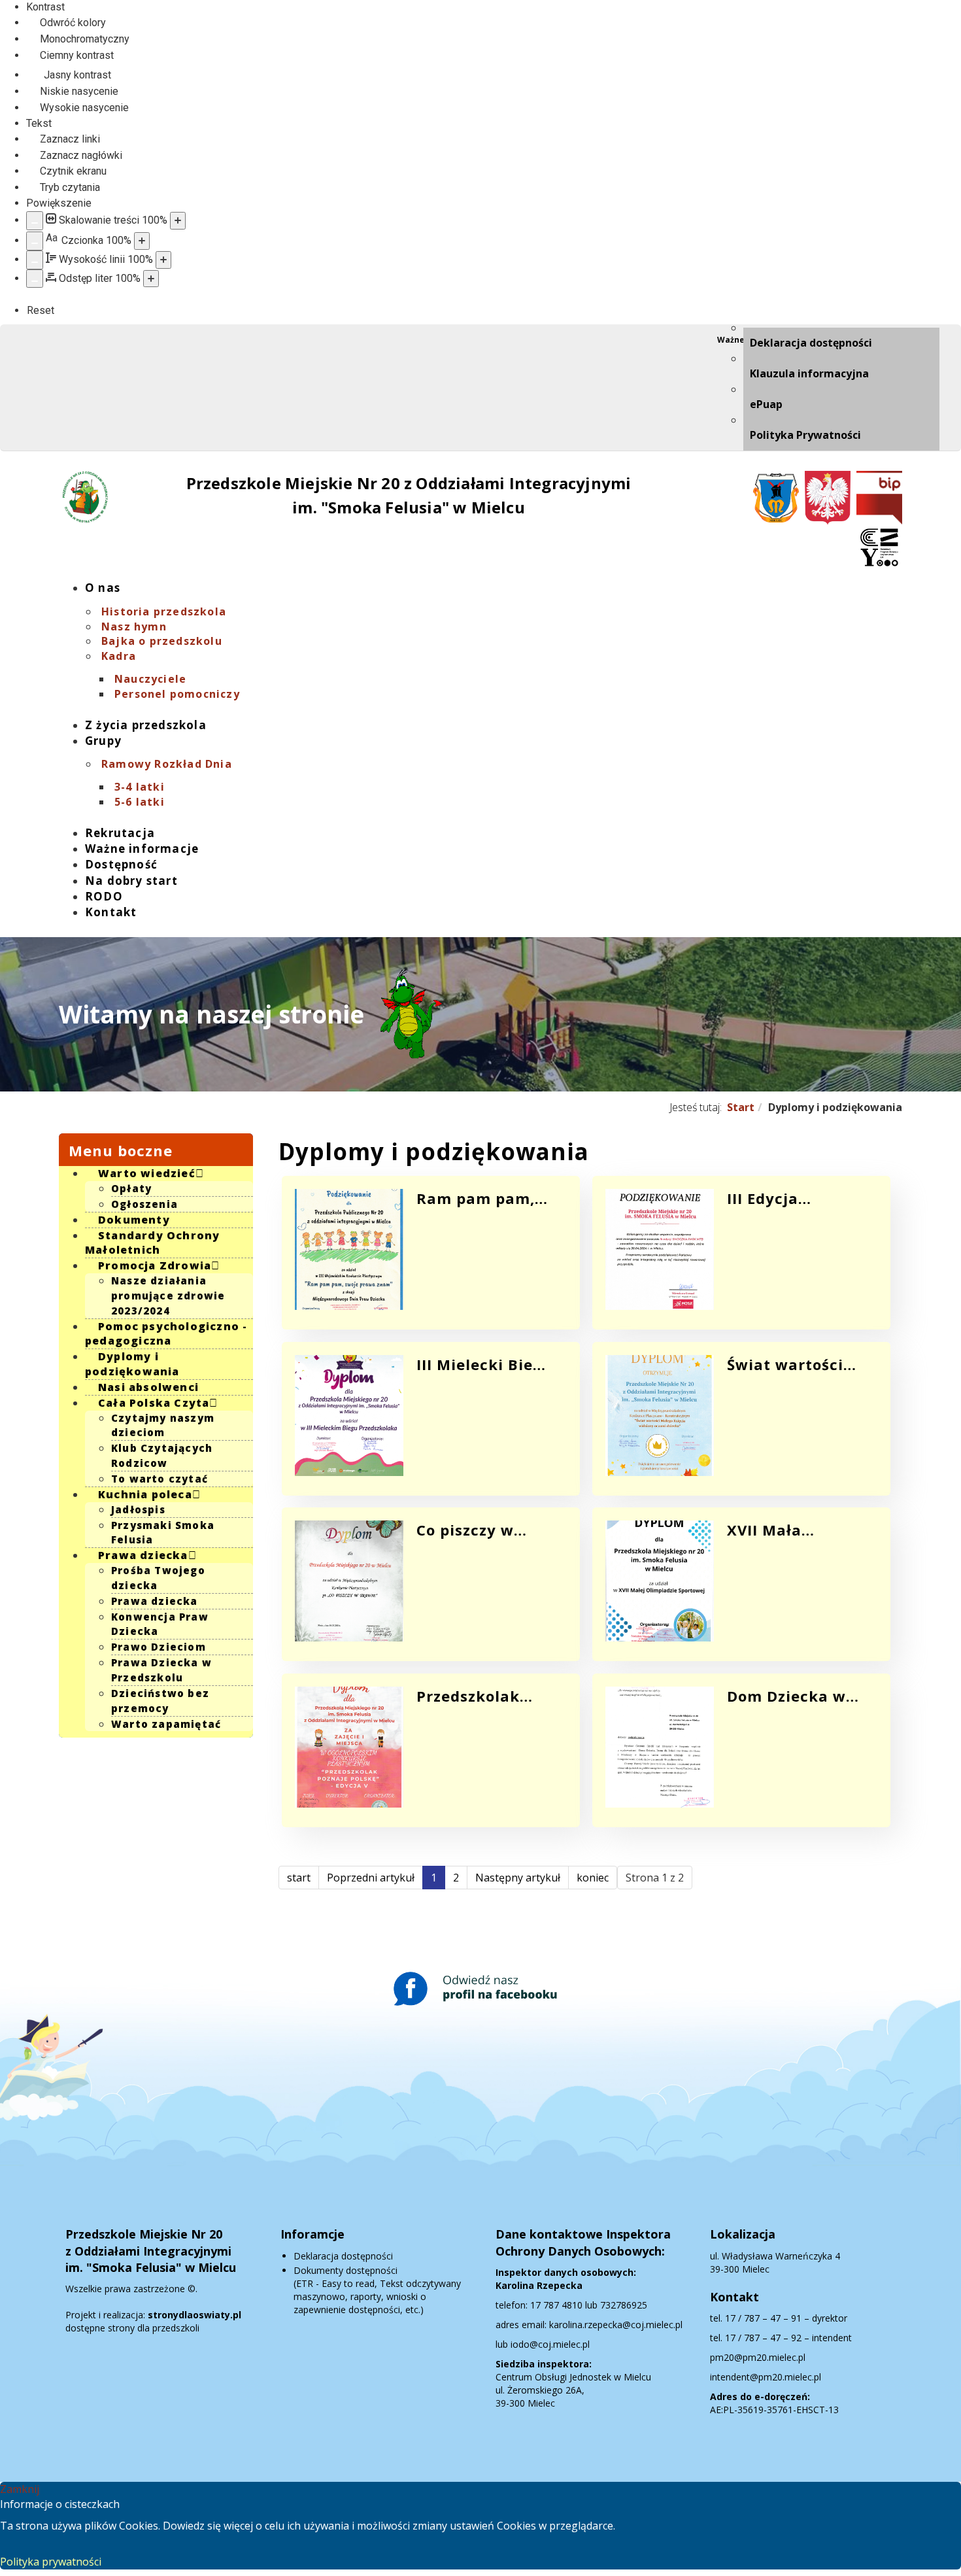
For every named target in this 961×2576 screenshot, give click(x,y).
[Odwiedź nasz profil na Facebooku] (480, 1989)
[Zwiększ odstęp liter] (151, 279)
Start (741, 1107)
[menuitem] (841, 343)
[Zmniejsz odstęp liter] (35, 279)
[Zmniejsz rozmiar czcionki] (35, 241)
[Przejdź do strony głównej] (85, 497)
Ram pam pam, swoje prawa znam (476, 1198)
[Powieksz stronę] (178, 221)
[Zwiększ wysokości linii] (163, 260)
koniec (593, 1878)
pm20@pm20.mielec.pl (758, 2357)
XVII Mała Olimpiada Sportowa (768, 1530)
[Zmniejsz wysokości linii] (35, 260)
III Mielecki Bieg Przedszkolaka (480, 1364)
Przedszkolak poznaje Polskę (475, 1696)
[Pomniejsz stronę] (35, 221)
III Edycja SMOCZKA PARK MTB (787, 1198)
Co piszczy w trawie (465, 1530)
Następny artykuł (518, 1878)
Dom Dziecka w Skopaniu (786, 1696)
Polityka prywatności (51, 2562)
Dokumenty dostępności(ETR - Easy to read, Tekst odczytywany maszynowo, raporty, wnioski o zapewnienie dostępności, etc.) (377, 2290)
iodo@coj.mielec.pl (550, 2344)
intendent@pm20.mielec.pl (766, 2377)
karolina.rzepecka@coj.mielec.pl (616, 2325)
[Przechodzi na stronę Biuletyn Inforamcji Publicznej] (878, 498)
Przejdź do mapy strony (69, 335)
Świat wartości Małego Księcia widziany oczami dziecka (792, 1364)
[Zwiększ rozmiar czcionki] (142, 241)
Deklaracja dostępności (343, 2256)
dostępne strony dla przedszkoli (153, 2321)
